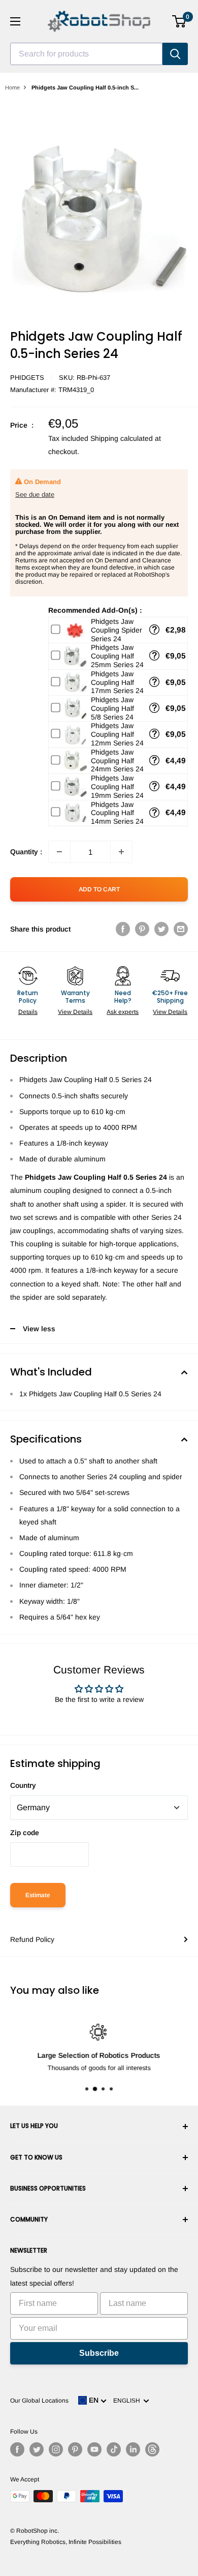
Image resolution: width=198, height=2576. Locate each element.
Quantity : (26, 852)
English (128, 2401)
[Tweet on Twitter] (161, 929)
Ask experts (123, 1012)
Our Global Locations (39, 2401)
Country (23, 1785)
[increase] (121, 852)
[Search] (175, 54)
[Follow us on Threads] (152, 2449)
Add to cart (99, 889)
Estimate (38, 1895)
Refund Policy (32, 1939)
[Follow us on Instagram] (56, 2449)
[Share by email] (181, 929)
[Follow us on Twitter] (37, 2449)
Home (12, 87)
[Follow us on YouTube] (94, 2449)
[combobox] (86, 54)
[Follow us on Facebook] (17, 2449)
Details (28, 1012)
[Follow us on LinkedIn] (133, 2449)
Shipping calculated (122, 438)
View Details (75, 1012)
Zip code (25, 1833)
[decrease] (59, 852)
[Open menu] (15, 21)
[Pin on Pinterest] (142, 929)
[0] (179, 21)
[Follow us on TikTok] (114, 2449)
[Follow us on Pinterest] (75, 2449)
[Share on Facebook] (123, 929)
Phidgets (27, 378)
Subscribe (99, 2353)
